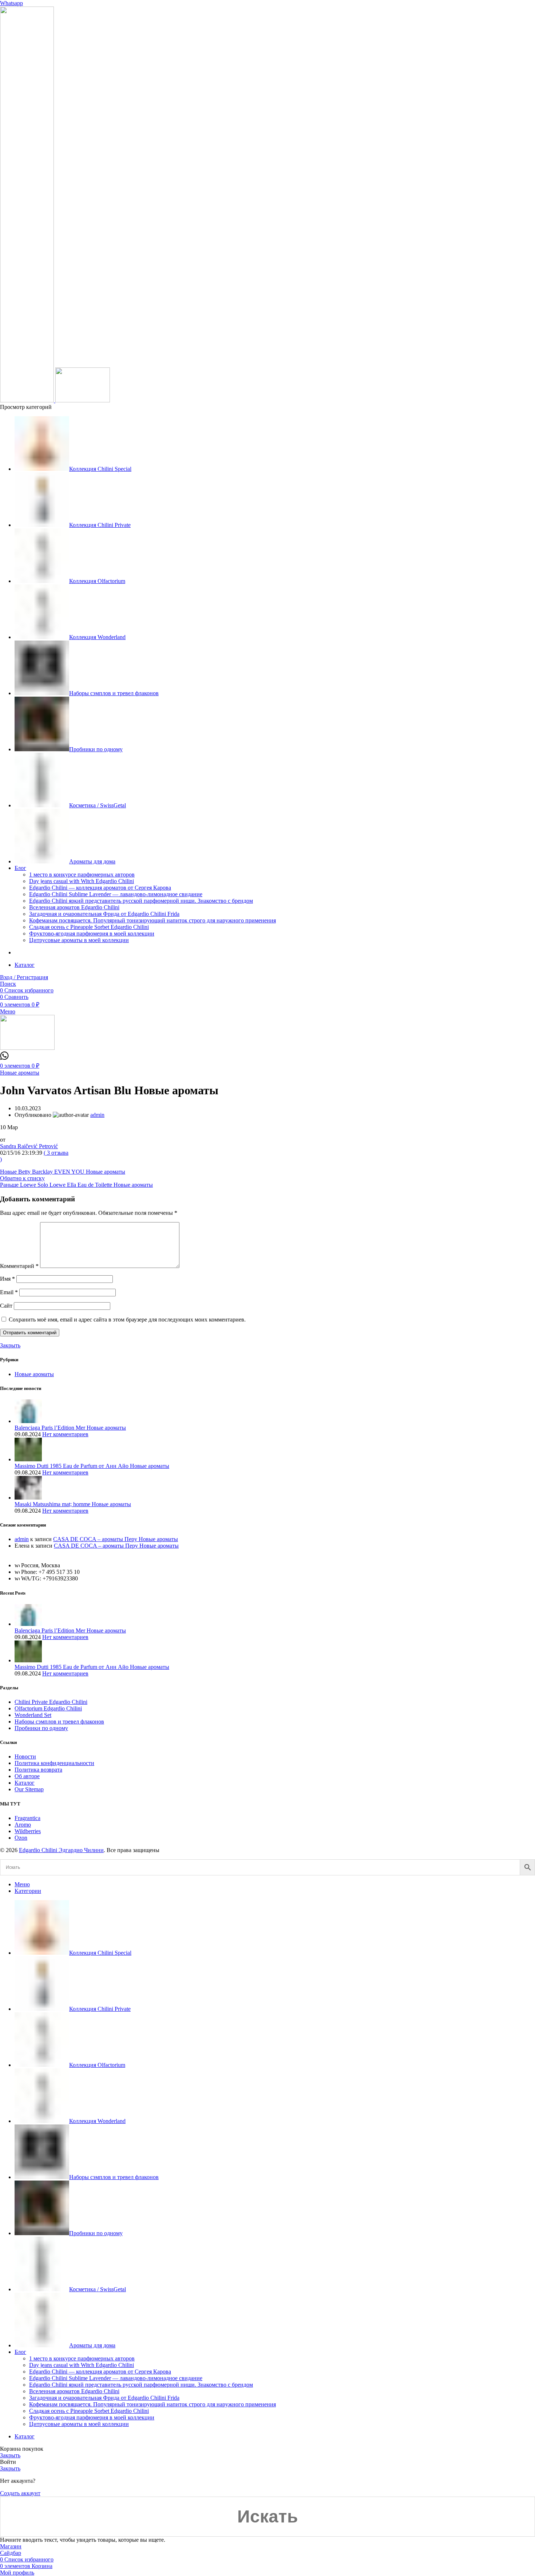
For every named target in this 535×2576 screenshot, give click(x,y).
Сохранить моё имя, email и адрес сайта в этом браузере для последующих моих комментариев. (127, 1319)
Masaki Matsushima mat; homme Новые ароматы (73, 1504)
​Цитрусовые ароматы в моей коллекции (79, 940)
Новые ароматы (20, 1073)
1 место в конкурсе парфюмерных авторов (82, 875)
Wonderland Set (33, 1715)
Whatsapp (11, 3)
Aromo (23, 1825)
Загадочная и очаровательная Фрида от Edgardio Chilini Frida (104, 914)
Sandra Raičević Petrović (29, 1146)
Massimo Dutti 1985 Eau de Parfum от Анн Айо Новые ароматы (92, 1466)
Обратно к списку (22, 1178)
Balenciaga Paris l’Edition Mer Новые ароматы (70, 1428)
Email (9, 1292)
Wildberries (28, 1831)
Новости (25, 1756)
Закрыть (10, 1345)
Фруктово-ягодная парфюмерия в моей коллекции (92, 933)
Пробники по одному (41, 1728)
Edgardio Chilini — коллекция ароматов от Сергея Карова (100, 888)
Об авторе (27, 1776)
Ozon (21, 1838)
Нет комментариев (65, 1434)
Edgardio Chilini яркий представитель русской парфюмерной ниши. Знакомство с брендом (141, 901)
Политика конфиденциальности (54, 1763)
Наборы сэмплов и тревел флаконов (59, 1722)
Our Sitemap (29, 1789)
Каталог (25, 1783)
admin (22, 1539)
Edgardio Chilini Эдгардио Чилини (61, 1850)
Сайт (6, 1306)
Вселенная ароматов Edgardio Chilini (74, 907)
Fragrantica (27, 1818)
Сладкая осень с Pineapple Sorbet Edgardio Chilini (89, 927)
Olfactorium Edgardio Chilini (48, 1708)
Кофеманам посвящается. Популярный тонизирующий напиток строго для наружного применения (152, 920)
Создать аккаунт (20, 2493)
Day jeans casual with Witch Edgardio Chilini (82, 881)
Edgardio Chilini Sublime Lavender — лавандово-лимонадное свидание (116, 894)
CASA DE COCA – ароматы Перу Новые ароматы (116, 1539)
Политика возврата (38, 1770)
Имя (7, 1279)
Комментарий (19, 1266)
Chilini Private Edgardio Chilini (51, 1702)
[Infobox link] (4, 1058)
